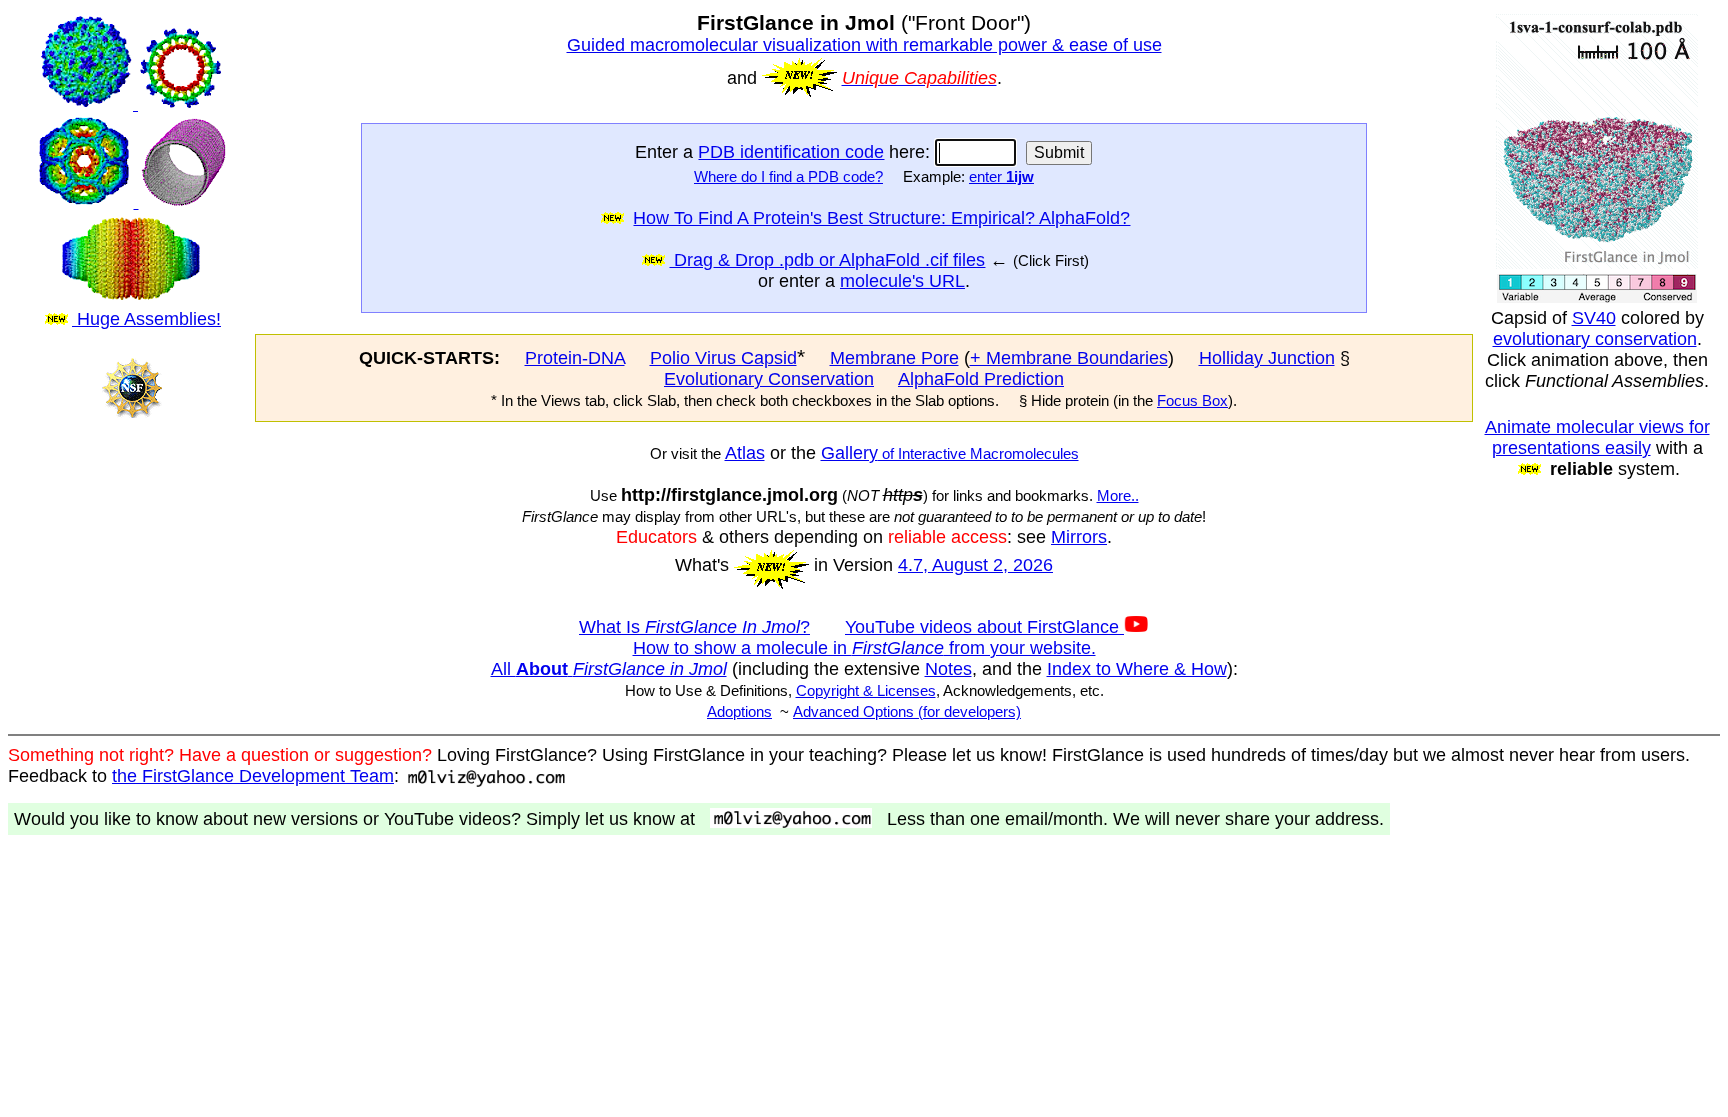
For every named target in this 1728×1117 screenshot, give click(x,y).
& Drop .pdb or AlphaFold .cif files (849, 260)
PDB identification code (791, 152)
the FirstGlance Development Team (253, 776)
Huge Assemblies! (146, 319)
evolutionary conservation (1595, 339)
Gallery (849, 453)
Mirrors (1079, 537)
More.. (1118, 496)
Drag (691, 260)
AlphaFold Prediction (981, 379)
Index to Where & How (1137, 669)
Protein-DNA (575, 358)
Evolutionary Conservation (769, 379)
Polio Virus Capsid (723, 358)
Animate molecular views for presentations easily (1597, 437)
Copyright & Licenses (866, 691)
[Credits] (131, 436)
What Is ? (694, 627)
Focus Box (1192, 401)
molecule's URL (902, 281)
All (609, 669)
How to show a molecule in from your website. (864, 648)
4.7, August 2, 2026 (975, 565)
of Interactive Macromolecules (978, 454)
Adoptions (739, 712)
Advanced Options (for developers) (907, 712)
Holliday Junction (1267, 358)
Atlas (745, 453)
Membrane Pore (894, 358)
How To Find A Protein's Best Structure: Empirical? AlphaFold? (881, 218)
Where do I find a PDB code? (788, 177)
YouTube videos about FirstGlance (984, 627)
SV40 (1594, 318)
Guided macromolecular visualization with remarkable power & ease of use (864, 45)
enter (1001, 177)
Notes (948, 669)
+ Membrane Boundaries (1069, 358)
